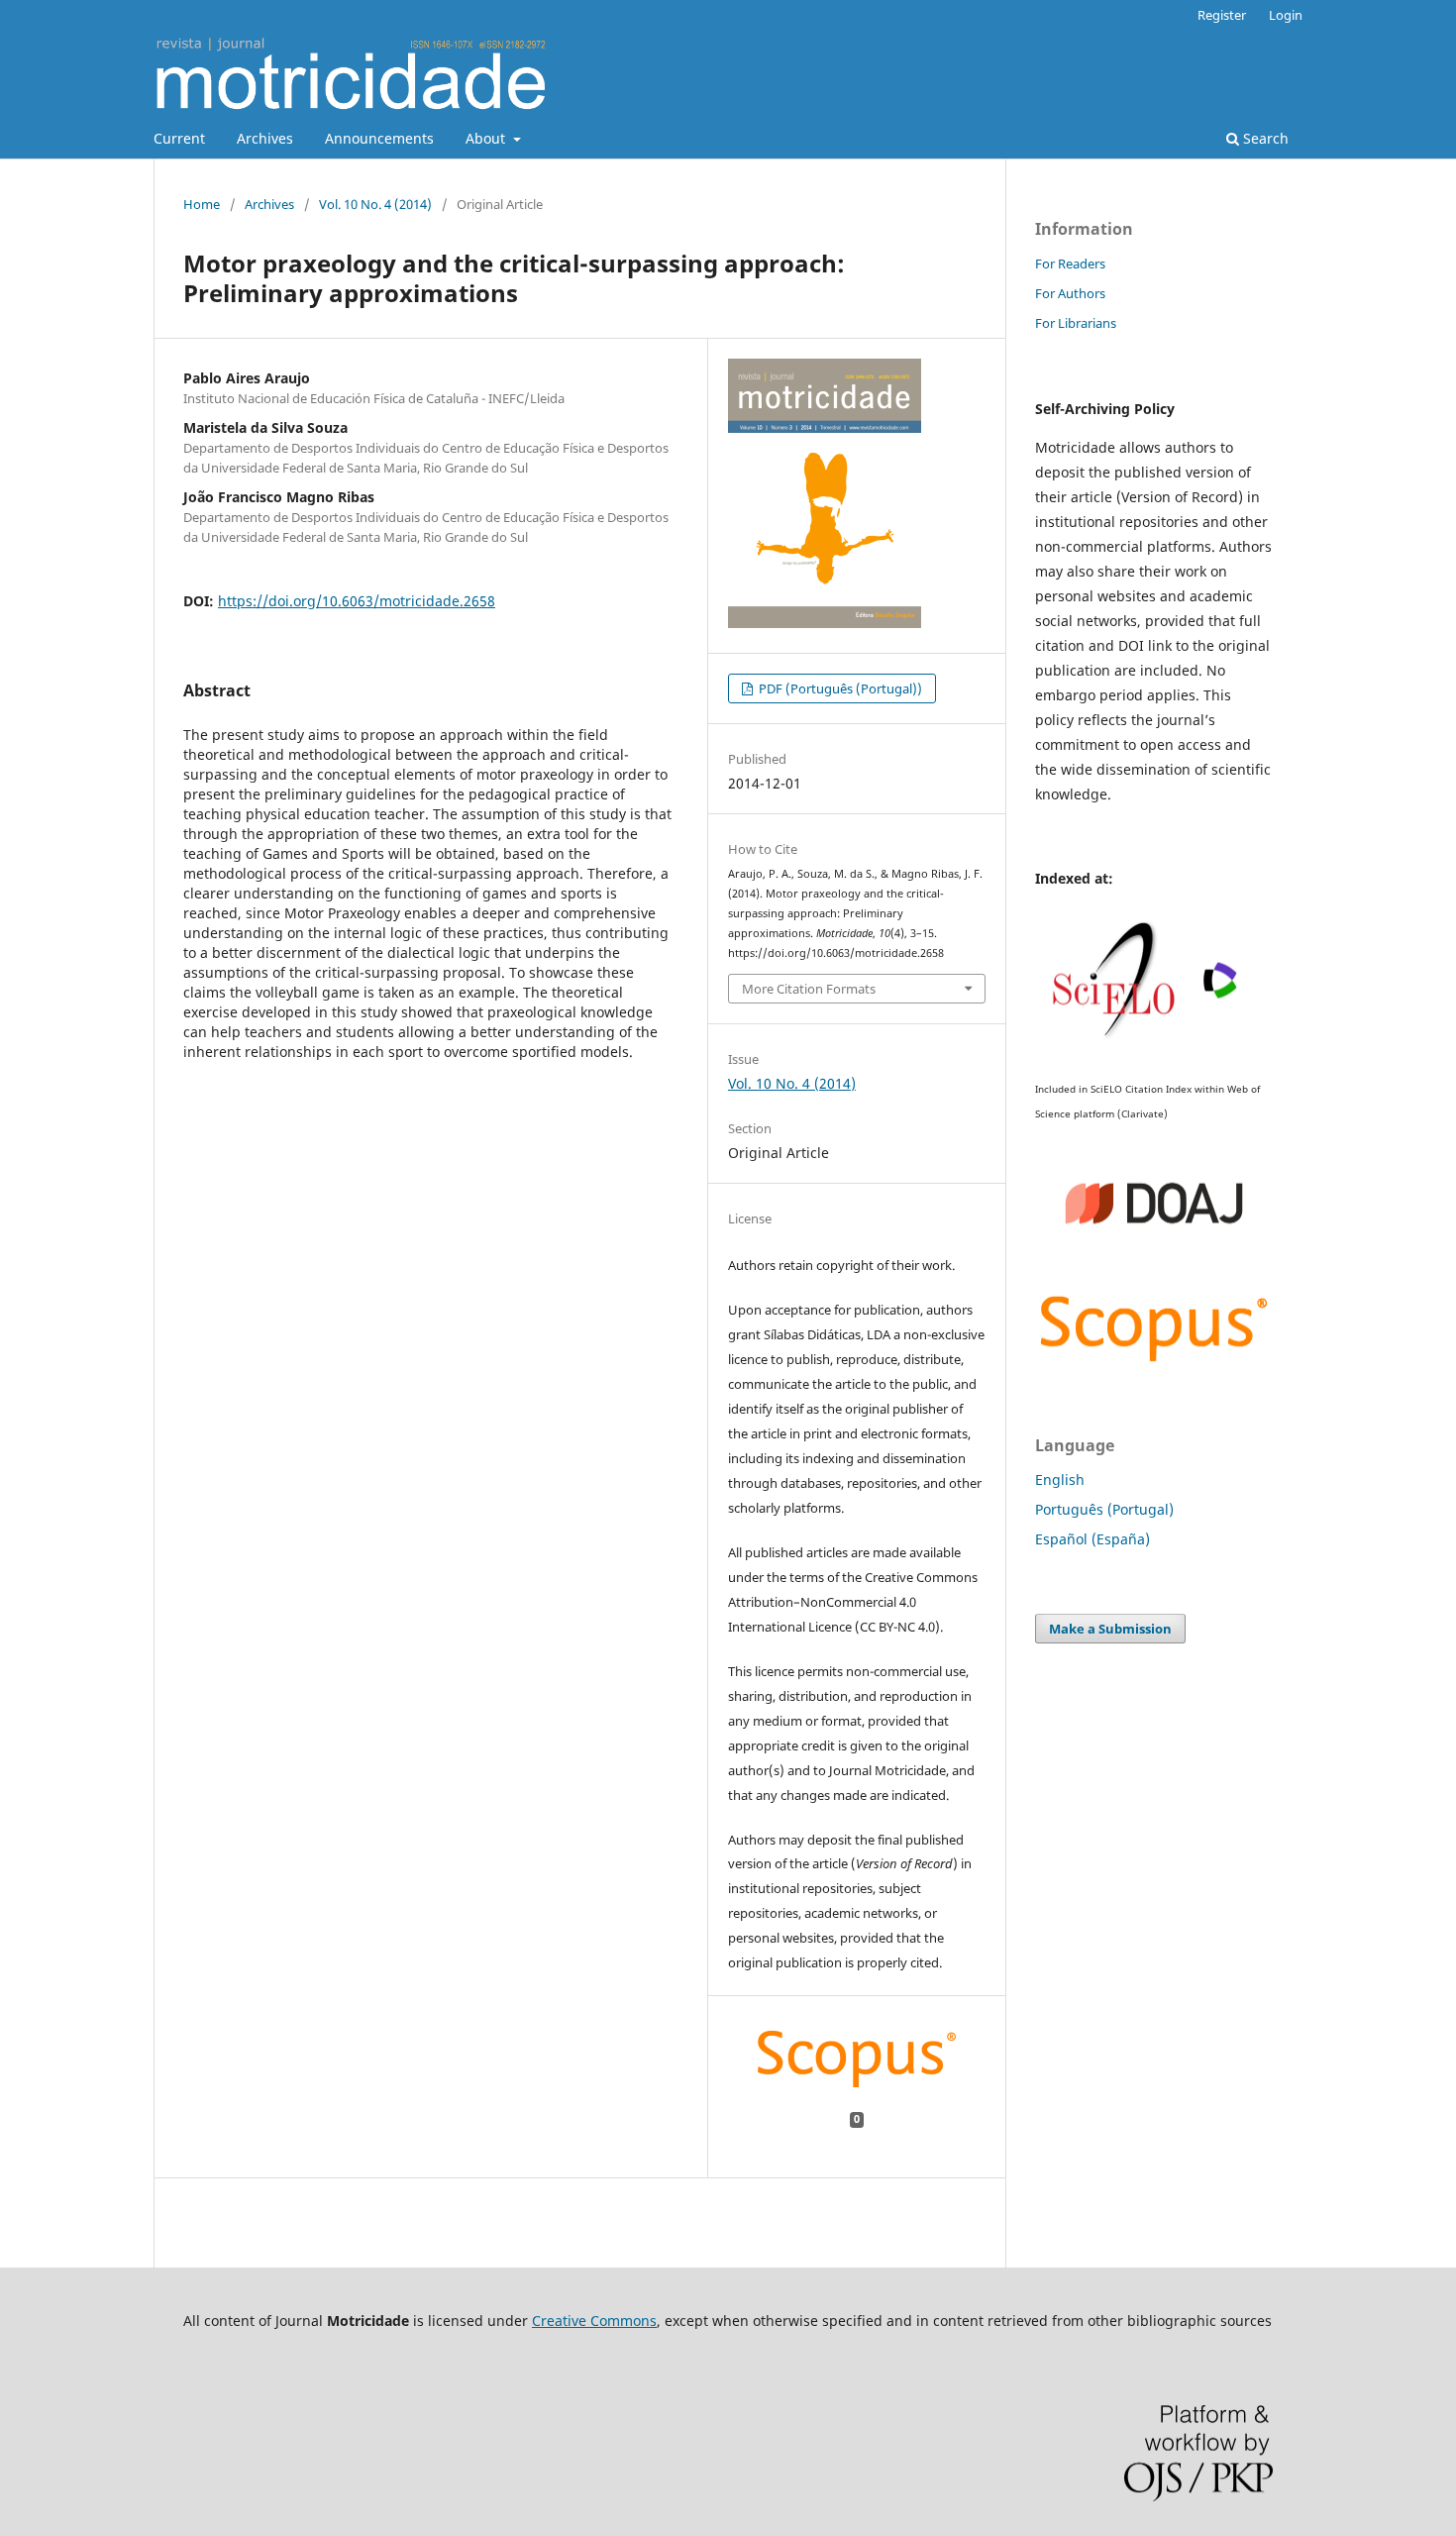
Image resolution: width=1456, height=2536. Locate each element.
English (1060, 1479)
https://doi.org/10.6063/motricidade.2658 (357, 601)
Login (1286, 15)
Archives (265, 138)
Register (1222, 15)
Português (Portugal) (1104, 1509)
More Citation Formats (809, 989)
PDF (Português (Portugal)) (839, 688)
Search (1264, 138)
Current (179, 138)
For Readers (1070, 264)
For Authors (1070, 293)
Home (202, 204)
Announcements (379, 138)
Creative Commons (594, 2321)
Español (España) (1092, 1539)
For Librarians (1076, 323)
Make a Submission (1110, 1629)
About (487, 138)
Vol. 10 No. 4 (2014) (375, 204)
